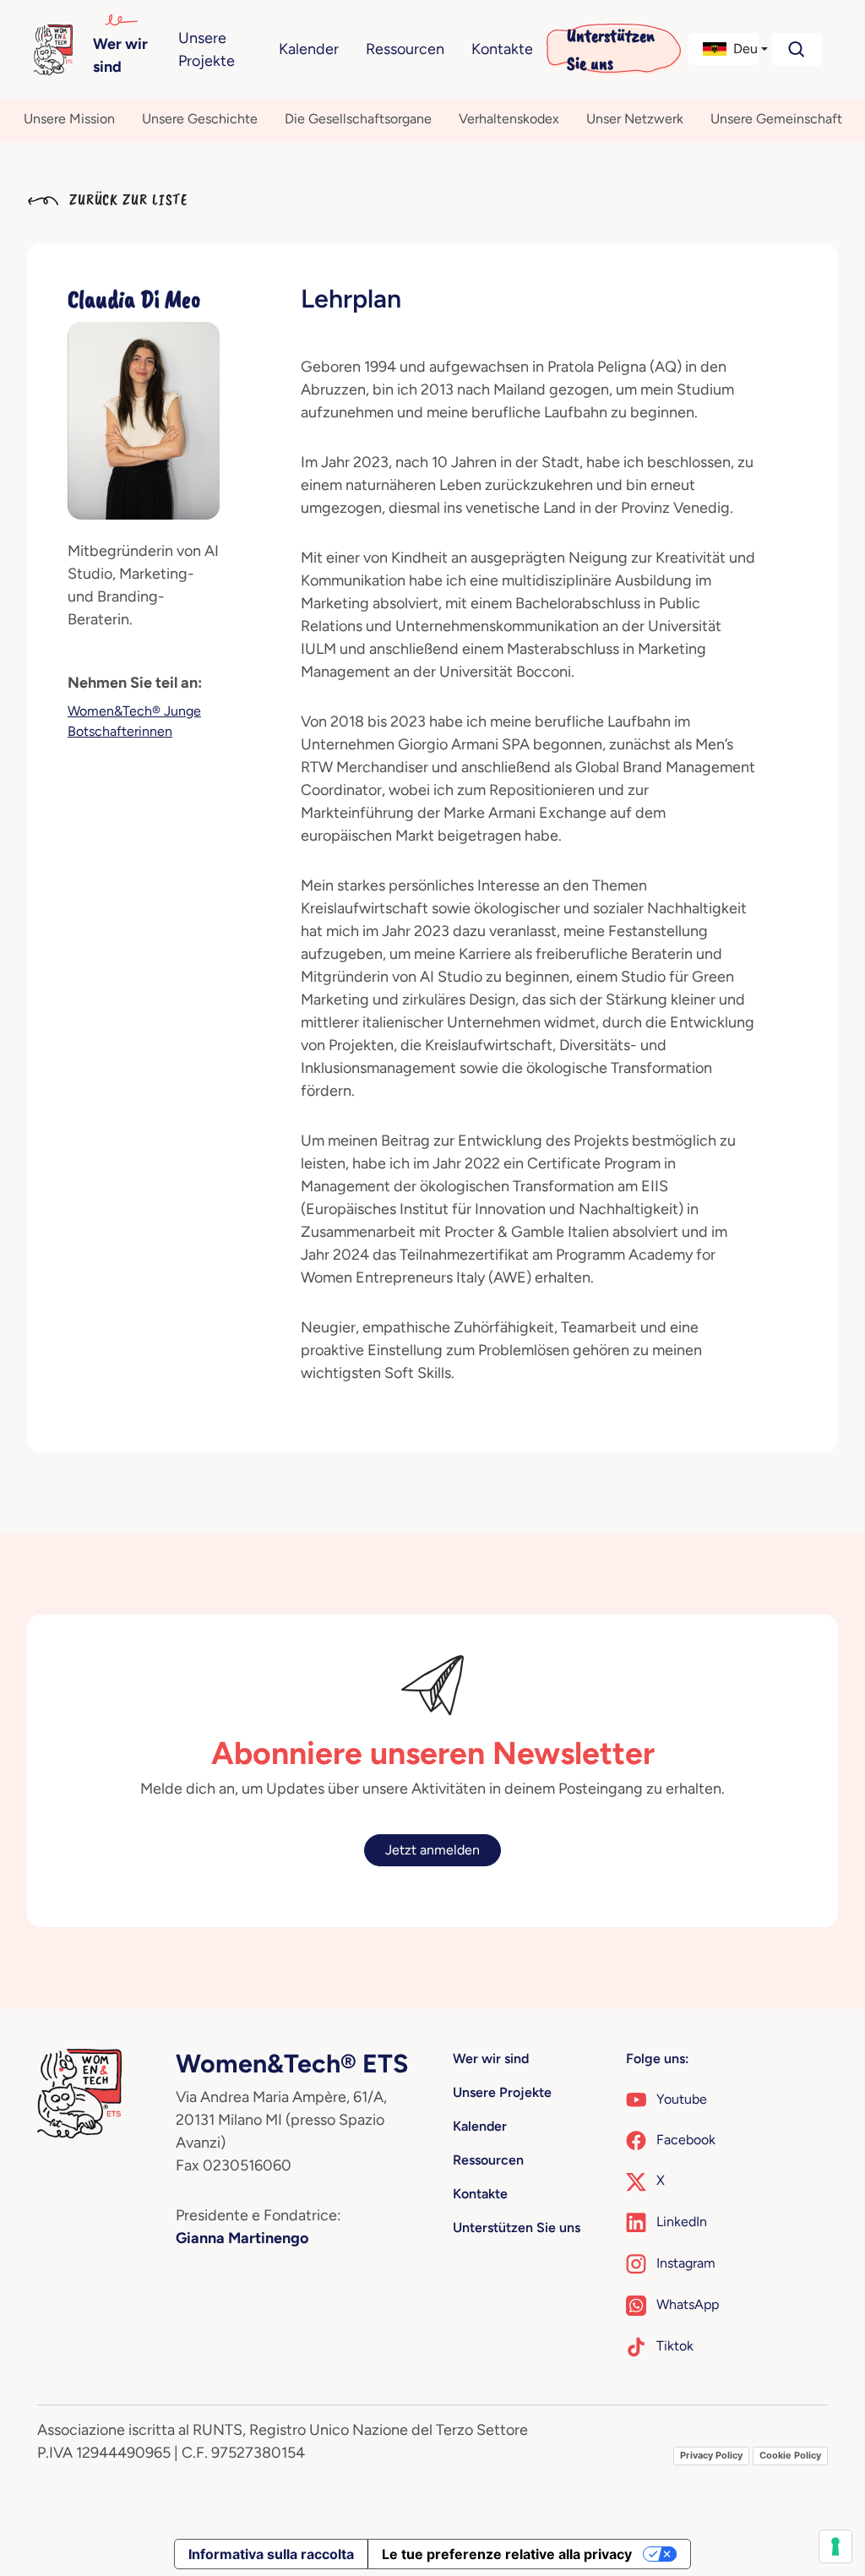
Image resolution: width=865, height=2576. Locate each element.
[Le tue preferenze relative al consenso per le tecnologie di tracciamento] (835, 2546)
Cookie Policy (790, 2455)
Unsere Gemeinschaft (776, 119)
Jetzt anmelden (432, 1850)
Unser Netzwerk (635, 119)
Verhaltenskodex (509, 119)
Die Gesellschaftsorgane (358, 119)
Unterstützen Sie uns (611, 49)
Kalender (309, 49)
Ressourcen (405, 49)
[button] (724, 49)
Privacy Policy (711, 2455)
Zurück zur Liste (126, 199)
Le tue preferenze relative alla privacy (507, 2554)
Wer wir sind (120, 55)
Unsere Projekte (207, 49)
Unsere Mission (69, 119)
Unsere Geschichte (200, 119)
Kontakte (502, 49)
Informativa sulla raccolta (271, 2554)
